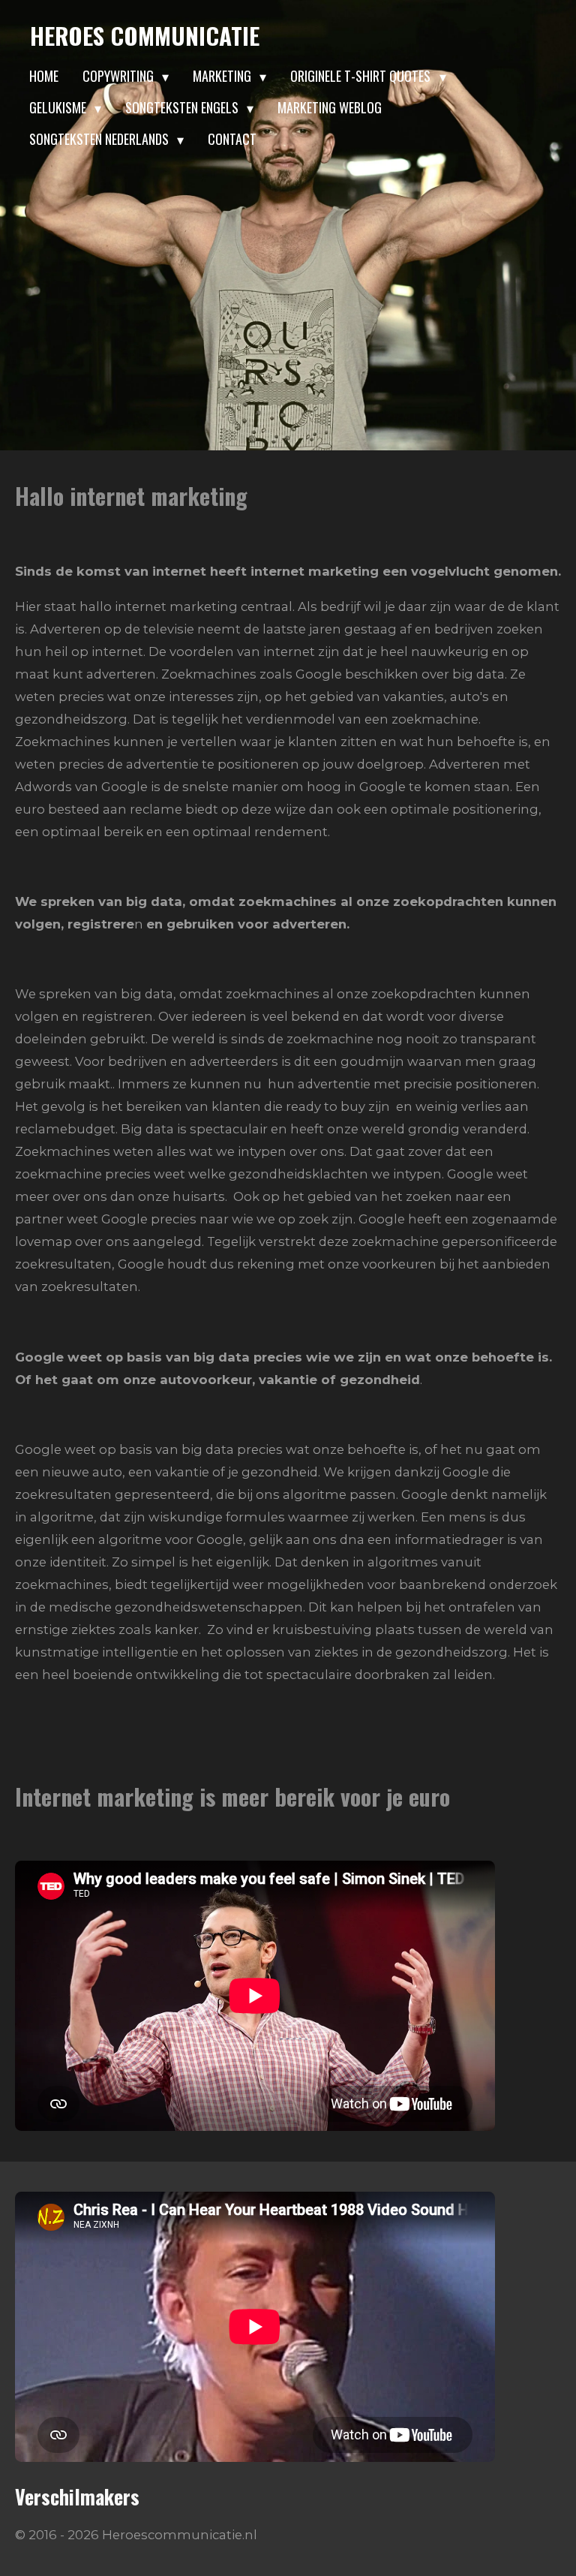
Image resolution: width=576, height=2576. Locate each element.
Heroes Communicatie (145, 35)
